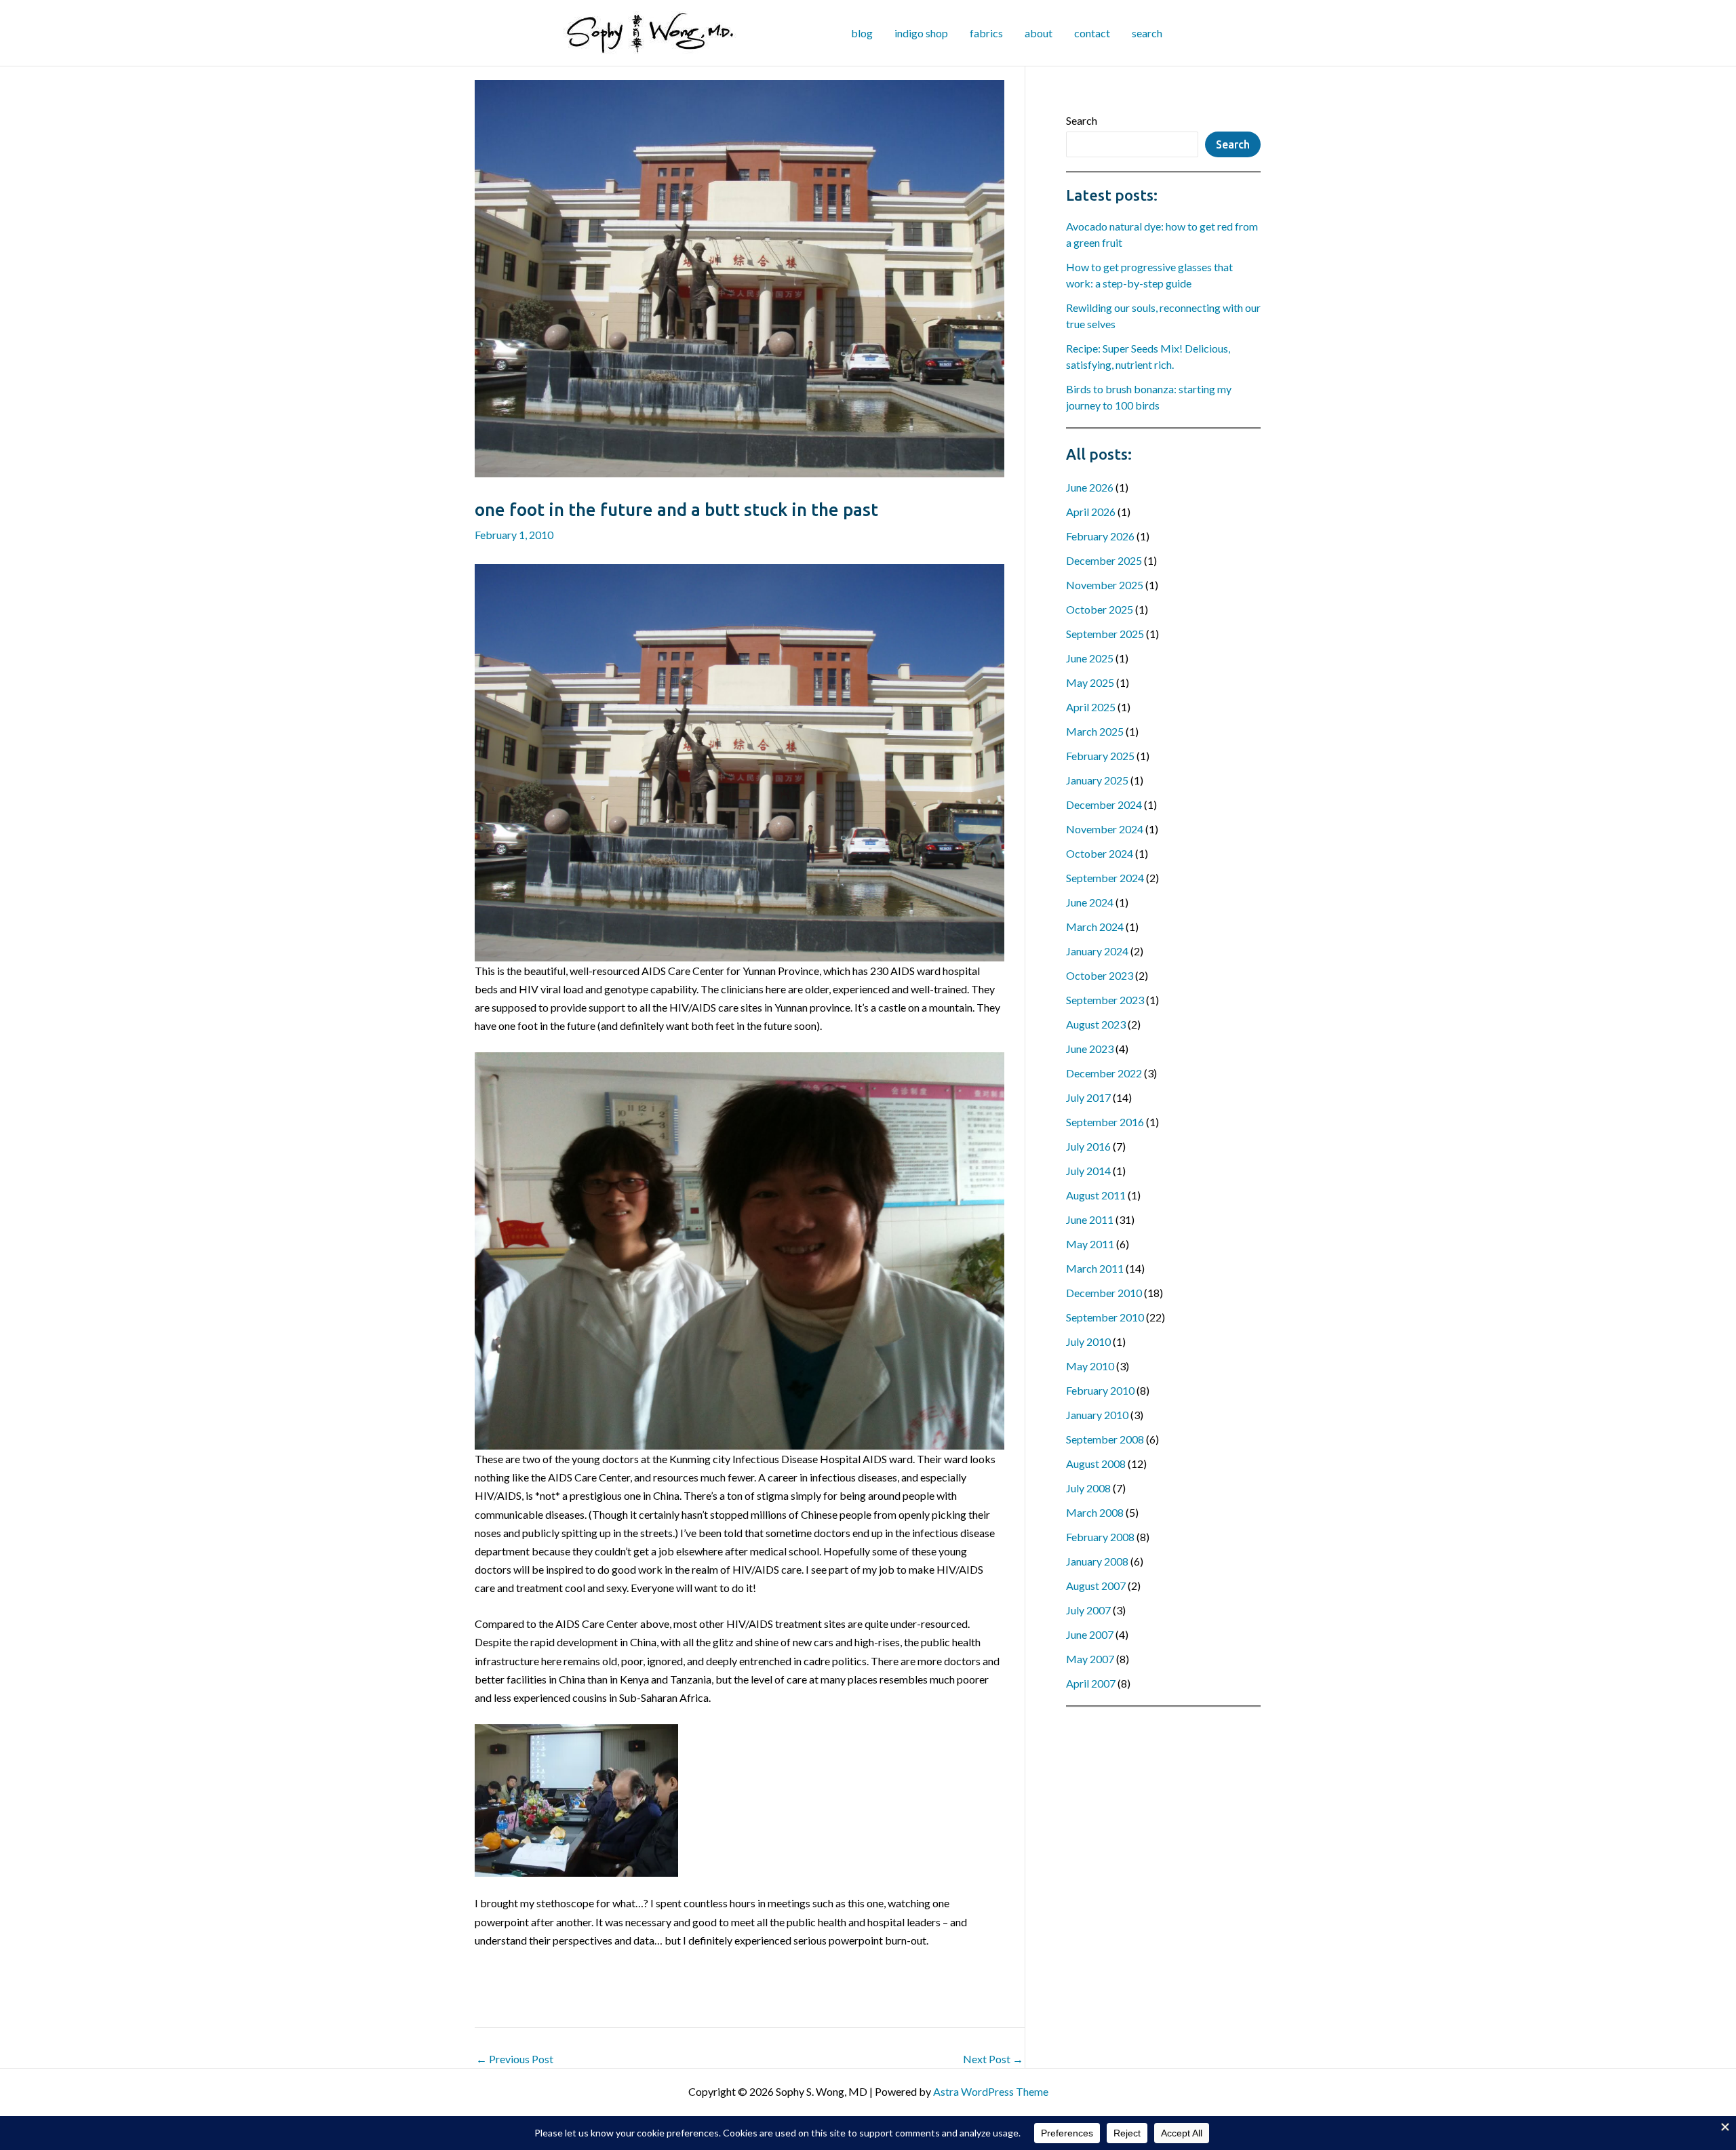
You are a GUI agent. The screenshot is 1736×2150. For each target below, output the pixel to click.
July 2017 (1088, 1097)
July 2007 (1088, 1610)
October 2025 (1100, 609)
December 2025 (1104, 560)
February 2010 (1100, 1390)
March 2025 (1095, 731)
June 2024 (1090, 902)
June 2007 (1090, 1634)
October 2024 (1100, 853)
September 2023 (1105, 1000)
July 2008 (1088, 1488)
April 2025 (1091, 707)
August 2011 (1096, 1195)
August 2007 (1096, 1586)
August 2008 (1096, 1464)
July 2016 (1088, 1146)
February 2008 (1100, 1537)
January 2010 (1097, 1415)
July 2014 (1088, 1171)
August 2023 (1096, 1024)
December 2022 (1104, 1073)
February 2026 (1100, 536)
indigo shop (921, 33)
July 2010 (1088, 1341)
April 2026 (1091, 512)
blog (862, 33)
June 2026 (1090, 487)
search (1147, 33)
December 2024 (1104, 804)
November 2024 (1105, 829)
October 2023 (1100, 975)
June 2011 (1090, 1219)
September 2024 (1105, 878)
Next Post (993, 2059)
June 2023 (1090, 1049)
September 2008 (1105, 1439)
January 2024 (1097, 951)
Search (1082, 120)
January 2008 (1097, 1561)
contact (1092, 33)
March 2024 (1095, 927)
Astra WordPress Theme (991, 2091)
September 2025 (1105, 634)
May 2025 (1090, 682)
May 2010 (1090, 1366)
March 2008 (1095, 1512)
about (1039, 33)
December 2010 (1104, 1293)
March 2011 (1095, 1268)
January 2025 (1097, 780)
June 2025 (1090, 658)
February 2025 (1100, 756)
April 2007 (1091, 1683)
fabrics (986, 33)
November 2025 (1105, 585)
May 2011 (1090, 1244)
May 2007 (1090, 1659)
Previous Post (515, 2059)
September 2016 (1105, 1122)
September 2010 (1105, 1317)
